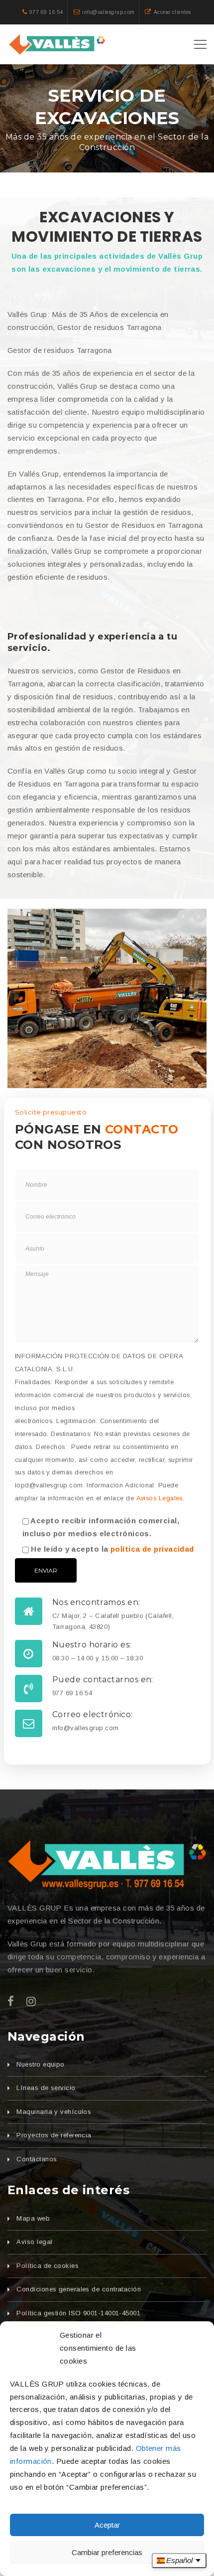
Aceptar (107, 2525)
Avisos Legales (160, 1498)
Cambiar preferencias (107, 2552)
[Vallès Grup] (107, 1865)
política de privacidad (152, 1549)
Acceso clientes (172, 12)
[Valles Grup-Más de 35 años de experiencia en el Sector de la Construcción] (58, 44)
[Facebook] (11, 2002)
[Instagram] (31, 2002)
